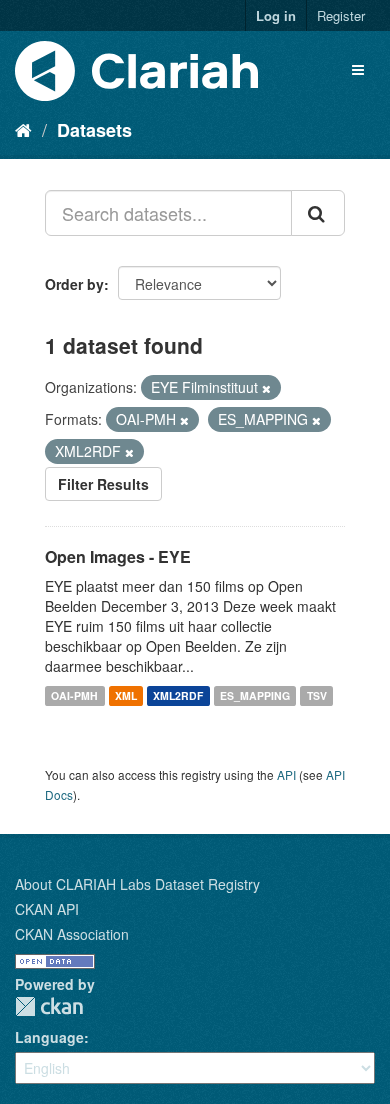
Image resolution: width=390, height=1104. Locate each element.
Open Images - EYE (118, 556)
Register (341, 15)
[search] (318, 213)
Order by (74, 284)
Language (49, 1037)
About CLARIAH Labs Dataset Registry (137, 884)
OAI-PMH (74, 695)
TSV (317, 695)
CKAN (49, 1006)
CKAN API (47, 909)
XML (126, 695)
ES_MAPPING (255, 695)
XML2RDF (178, 695)
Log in (276, 15)
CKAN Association (72, 934)
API (286, 774)
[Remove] (266, 388)
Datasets (94, 130)
